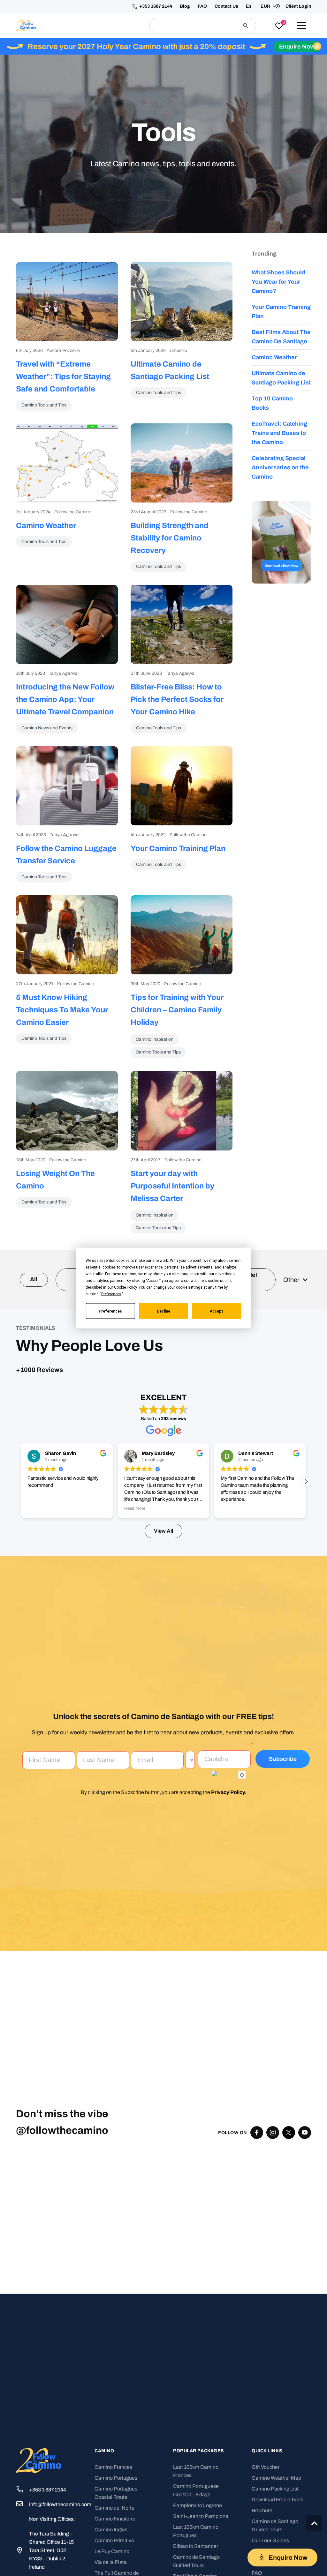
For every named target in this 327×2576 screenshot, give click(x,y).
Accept (217, 1311)
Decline (163, 1311)
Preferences (110, 1311)
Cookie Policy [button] (125, 1287)
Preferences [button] (111, 1294)
